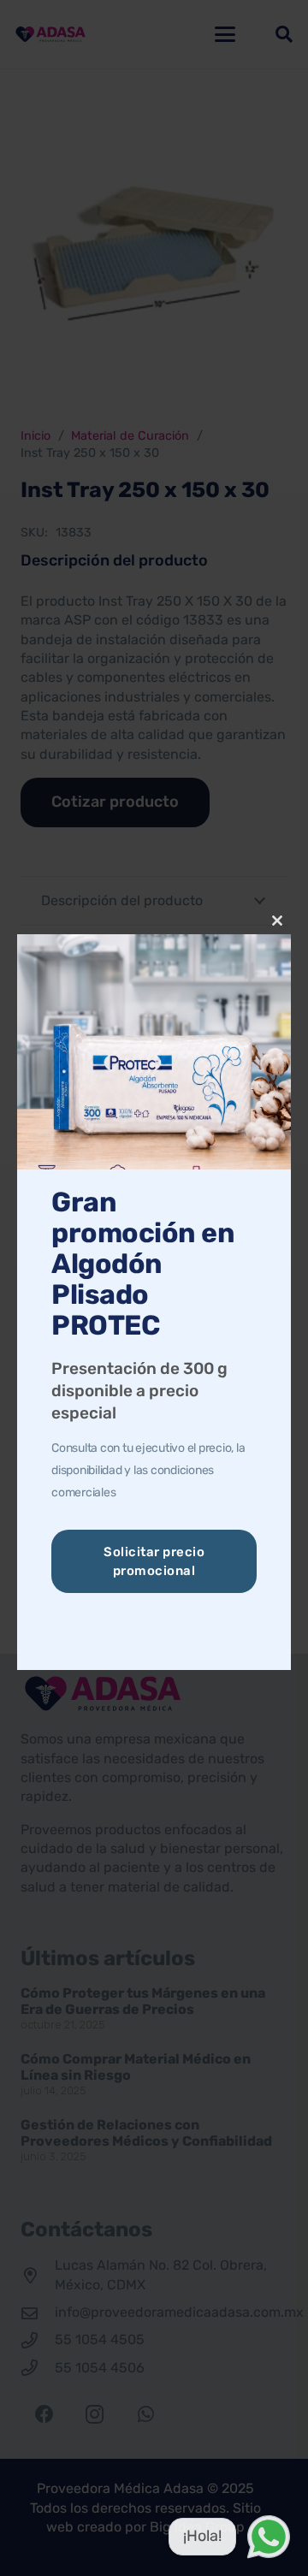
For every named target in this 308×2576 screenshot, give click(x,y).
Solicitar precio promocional (154, 1561)
